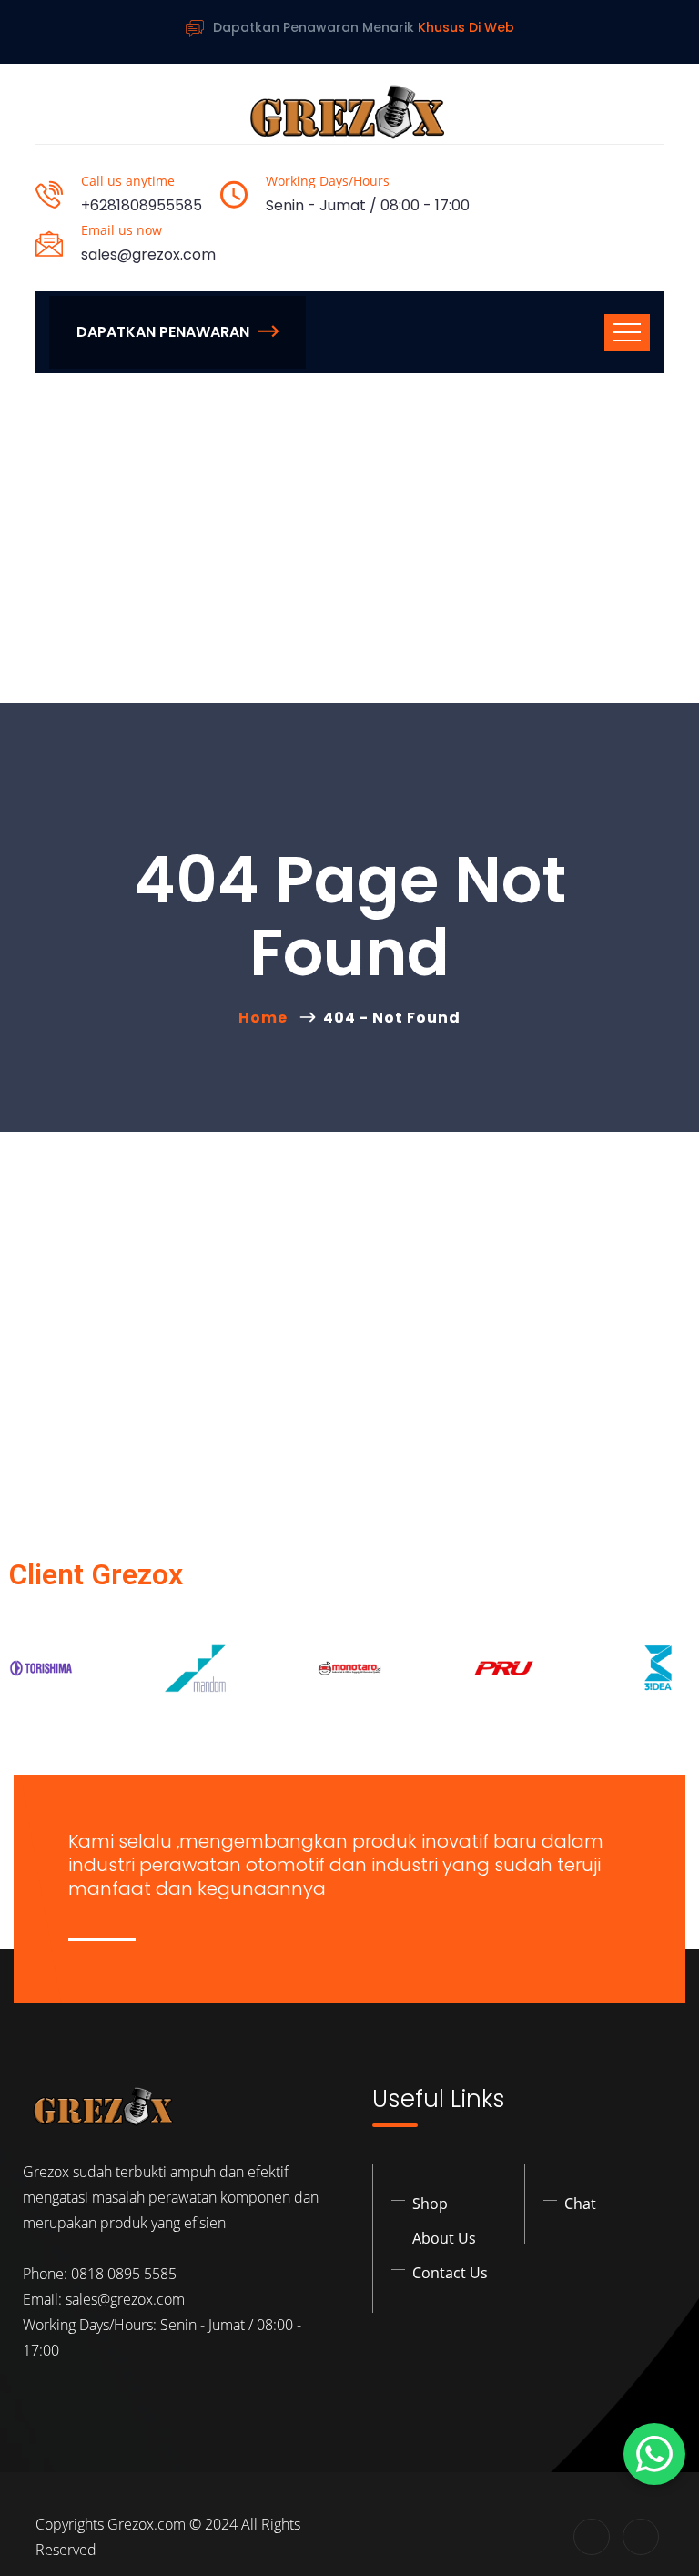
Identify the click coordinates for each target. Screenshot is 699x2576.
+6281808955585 (142, 205)
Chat (580, 2204)
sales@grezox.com (148, 255)
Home (267, 1018)
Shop (430, 2204)
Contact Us (450, 2273)
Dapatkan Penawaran (163, 332)
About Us (444, 2238)
